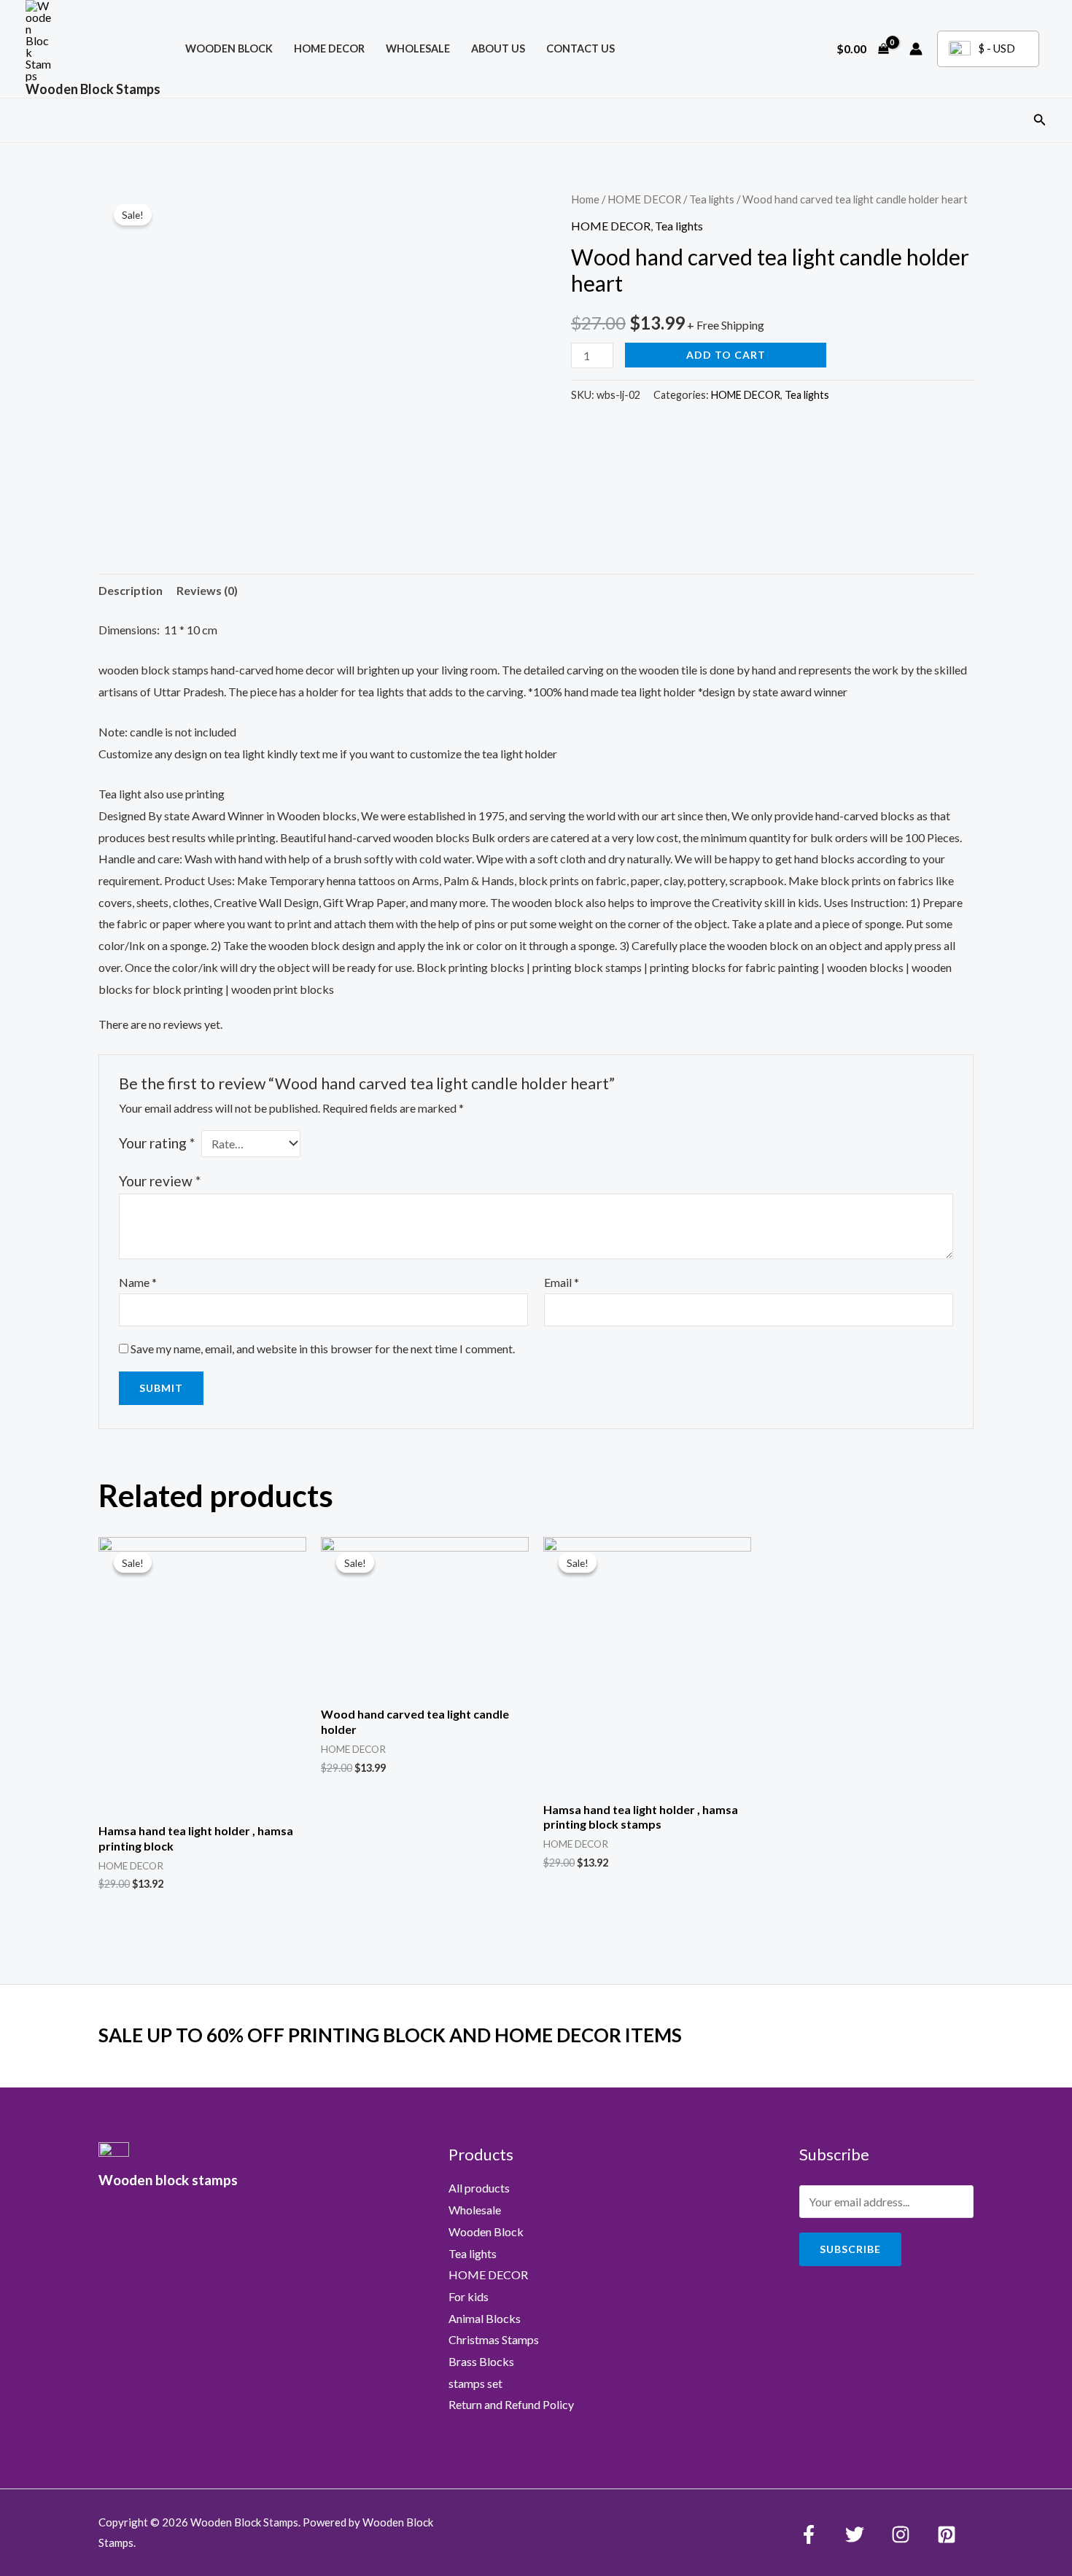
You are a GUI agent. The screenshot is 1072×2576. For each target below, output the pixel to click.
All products (479, 2188)
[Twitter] (855, 2534)
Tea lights (712, 199)
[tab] (131, 591)
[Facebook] (809, 2534)
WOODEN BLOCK (229, 48)
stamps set (475, 2383)
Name (138, 1282)
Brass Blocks (481, 2361)
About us (498, 48)
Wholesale (418, 48)
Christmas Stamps (494, 2339)
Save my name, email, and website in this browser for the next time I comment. (323, 1349)
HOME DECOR (329, 48)
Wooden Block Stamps (93, 89)
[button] (1040, 120)
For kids (469, 2296)
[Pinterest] (947, 2534)
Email (562, 1282)
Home (585, 199)
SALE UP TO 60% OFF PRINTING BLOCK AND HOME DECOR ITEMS (390, 2035)
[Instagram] (901, 2534)
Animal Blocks (485, 2318)
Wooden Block (486, 2231)
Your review (160, 1181)
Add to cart (726, 355)
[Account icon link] (916, 49)
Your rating (157, 1143)
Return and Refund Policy (511, 2404)
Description (131, 590)
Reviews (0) (207, 590)
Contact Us (580, 48)
